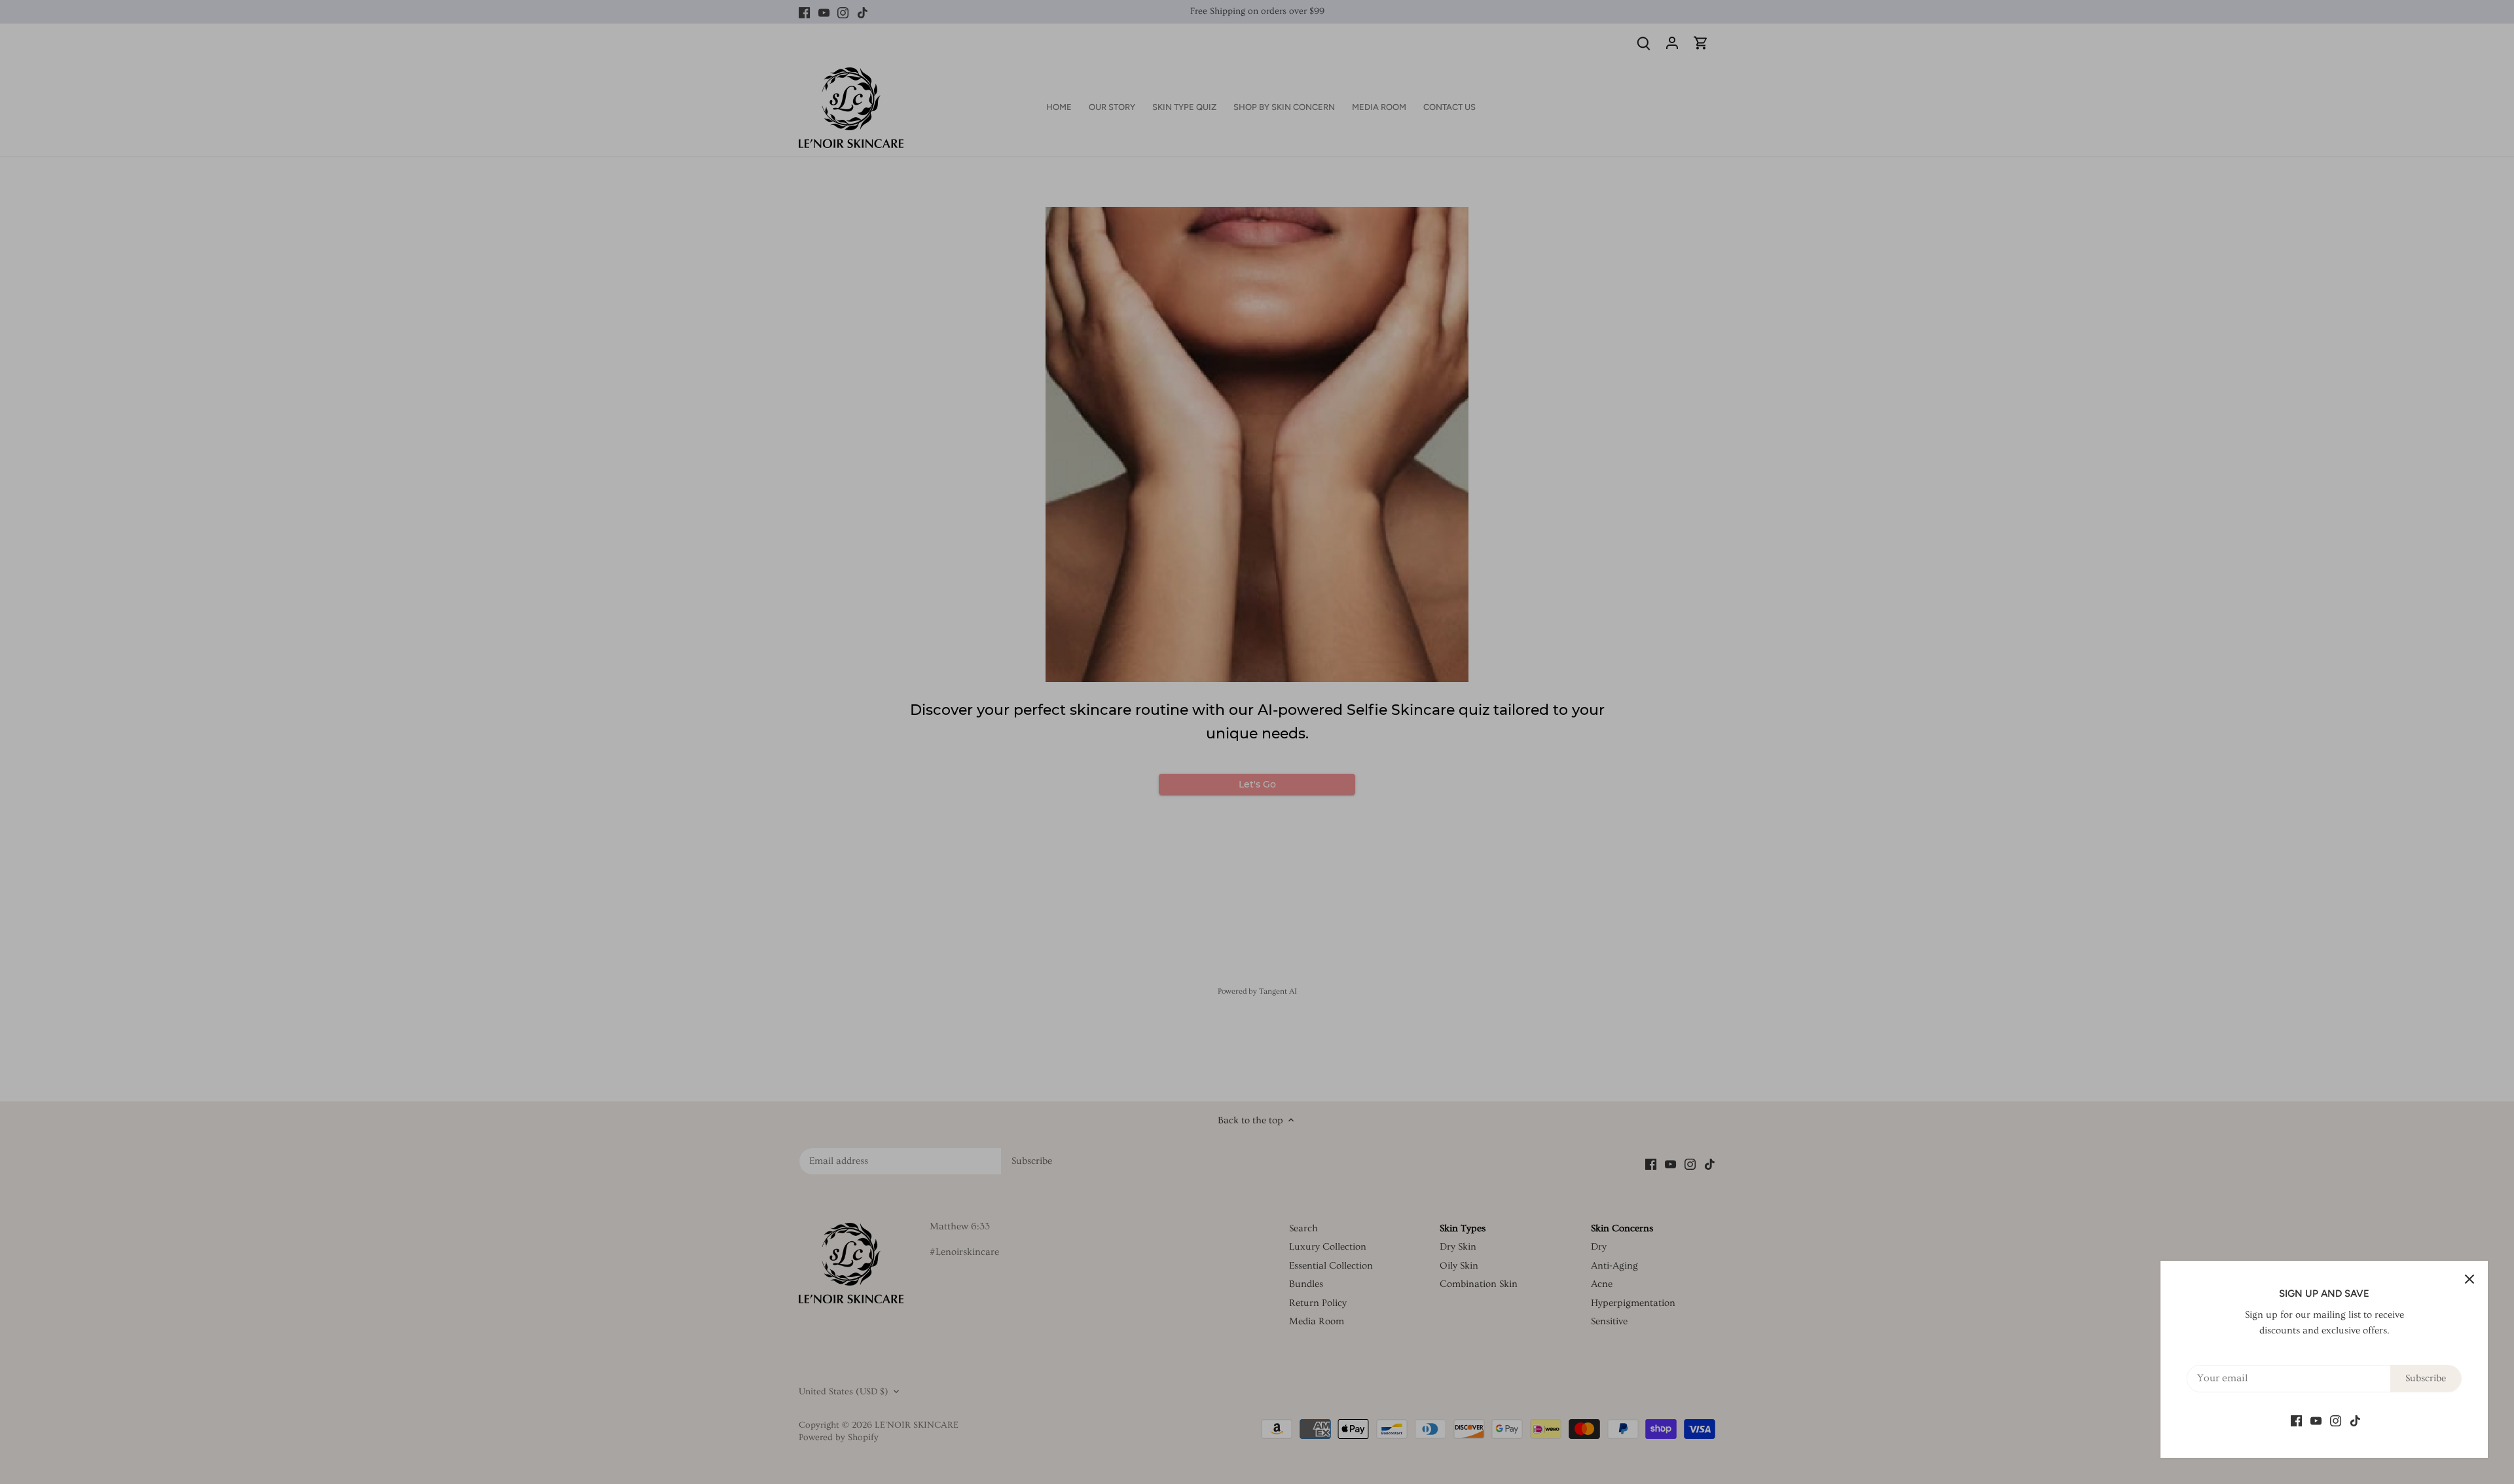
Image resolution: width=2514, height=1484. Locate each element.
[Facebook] (2296, 1419)
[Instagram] (2336, 1419)
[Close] (2469, 1279)
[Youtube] (2316, 1419)
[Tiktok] (2355, 1419)
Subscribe (2426, 1378)
